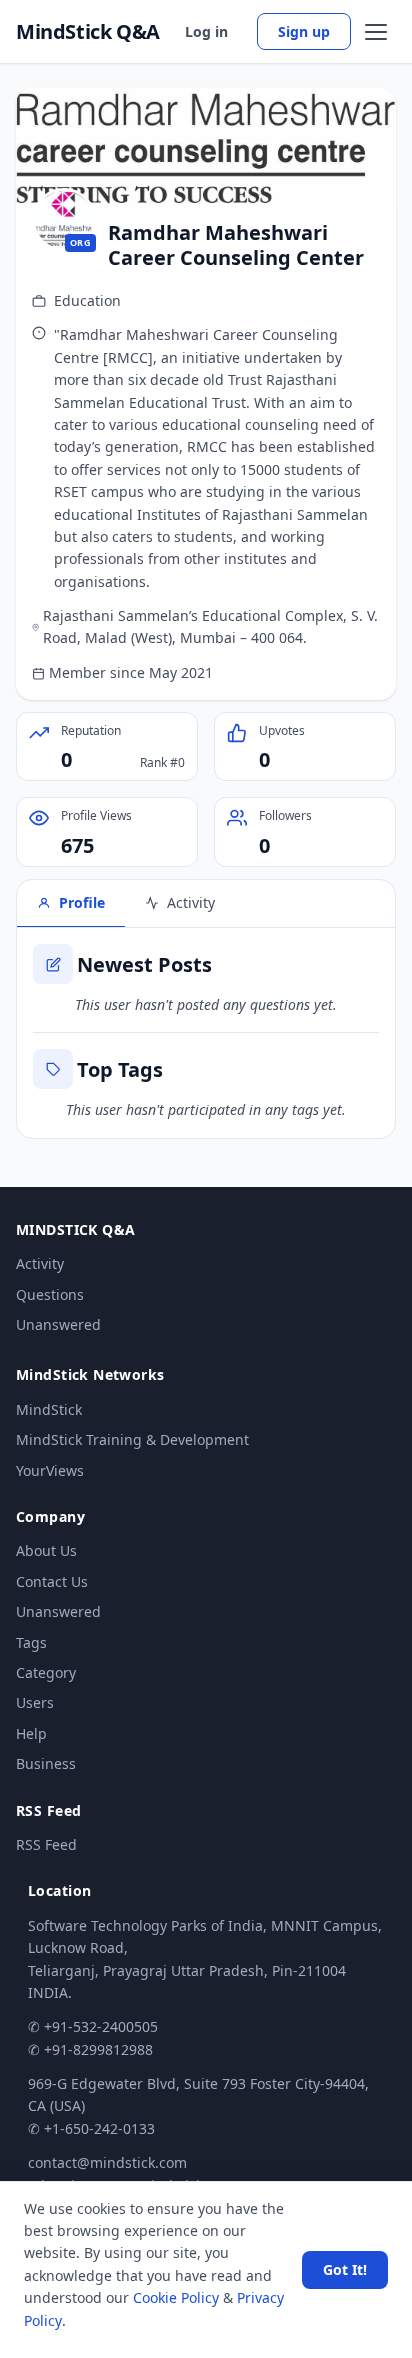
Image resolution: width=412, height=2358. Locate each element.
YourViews (50, 1470)
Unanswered (58, 1324)
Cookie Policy (176, 2297)
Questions (50, 1294)
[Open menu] (376, 32)
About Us (46, 1550)
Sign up (304, 31)
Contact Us (52, 1581)
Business (46, 1763)
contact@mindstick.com (107, 2162)
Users (35, 1702)
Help (31, 1733)
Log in (206, 31)
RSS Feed (46, 1844)
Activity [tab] (191, 902)
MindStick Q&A (88, 32)
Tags (31, 1642)
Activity (40, 1263)
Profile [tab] (82, 902)
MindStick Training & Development (132, 1439)
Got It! (345, 2269)
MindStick (49, 1409)
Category (46, 1672)
